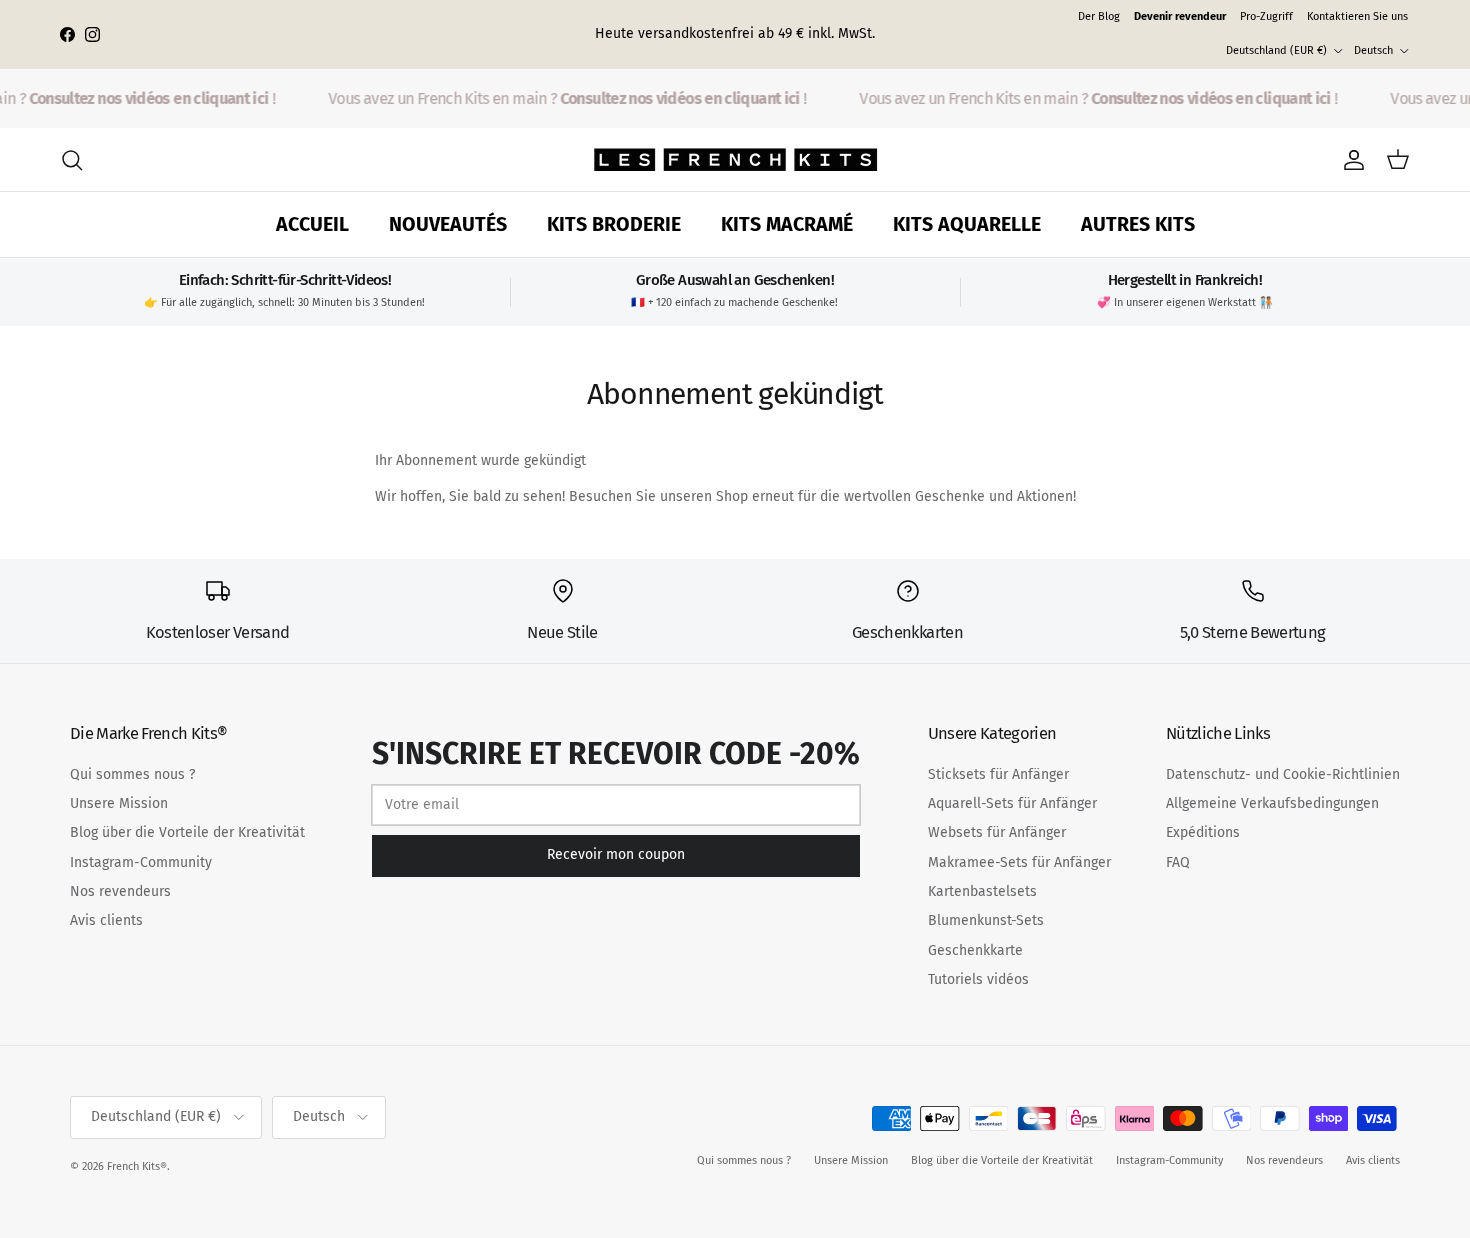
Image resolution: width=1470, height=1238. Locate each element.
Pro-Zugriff (1266, 16)
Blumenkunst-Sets (986, 920)
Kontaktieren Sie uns (1357, 16)
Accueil (312, 224)
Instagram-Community (141, 862)
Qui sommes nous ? (132, 774)
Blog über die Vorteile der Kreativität (187, 832)
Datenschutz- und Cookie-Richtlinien (1283, 774)
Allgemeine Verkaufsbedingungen (1272, 803)
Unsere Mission (119, 803)
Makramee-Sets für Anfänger (1019, 862)
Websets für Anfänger (997, 832)
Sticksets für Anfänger (998, 774)
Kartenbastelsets (982, 891)
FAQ (1178, 862)
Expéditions (1203, 832)
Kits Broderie (614, 224)
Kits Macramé (787, 224)
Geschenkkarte (975, 950)
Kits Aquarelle (967, 224)
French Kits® (137, 1166)
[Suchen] (72, 160)
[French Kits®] (735, 159)
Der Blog (1099, 16)
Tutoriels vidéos (978, 979)
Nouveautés (448, 224)
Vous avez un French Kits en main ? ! (561, 98)
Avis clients (106, 920)
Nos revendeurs (120, 891)
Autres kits (1138, 224)
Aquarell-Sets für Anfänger (1012, 803)
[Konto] (1350, 160)
